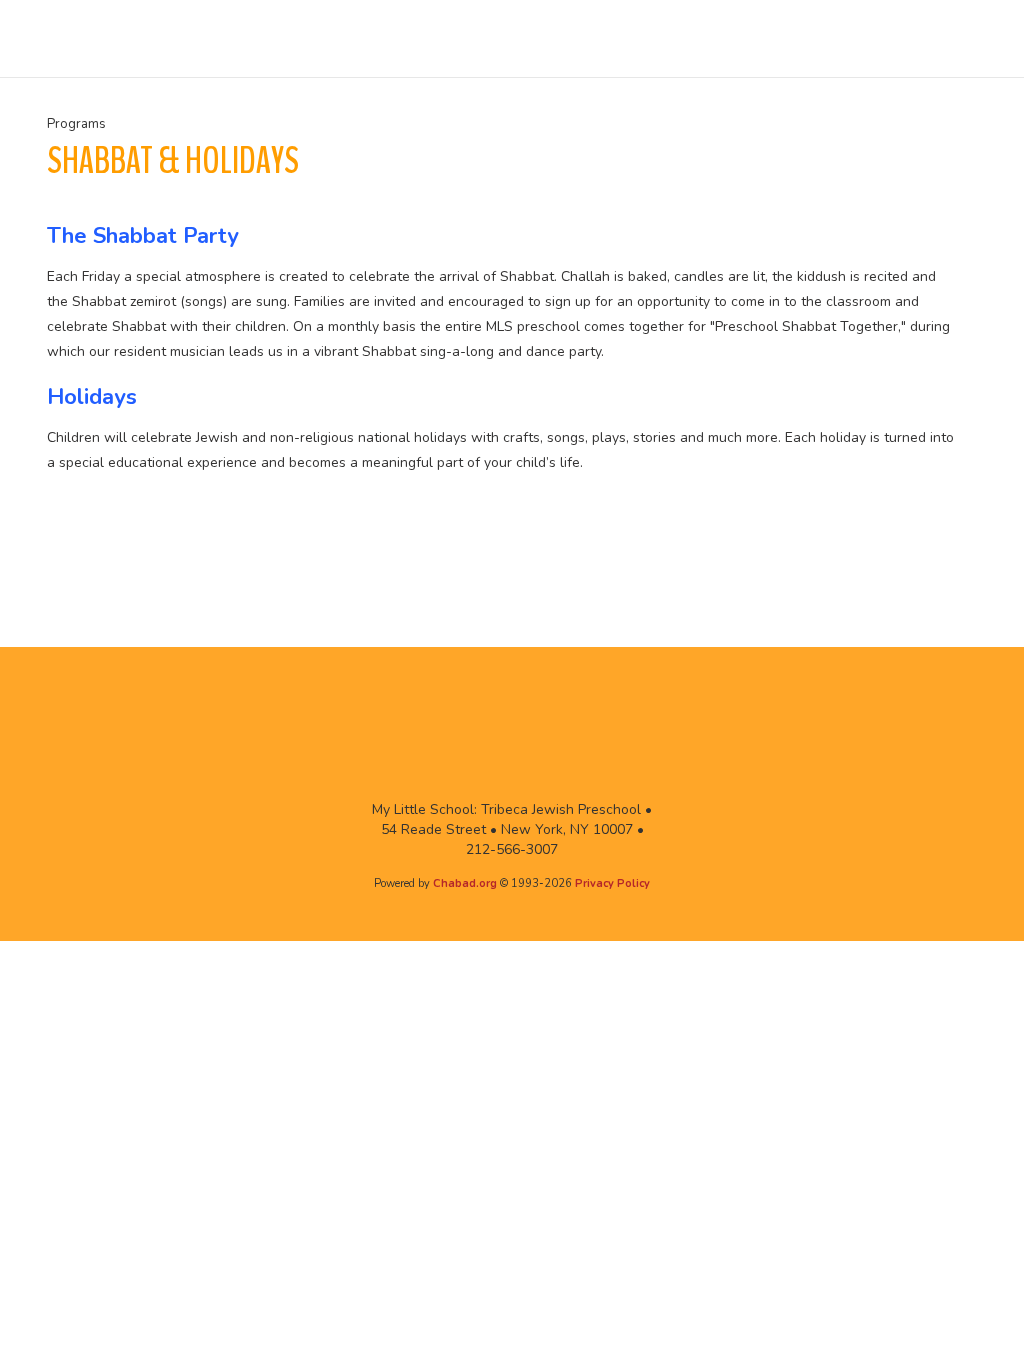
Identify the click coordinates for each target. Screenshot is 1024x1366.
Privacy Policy (612, 883)
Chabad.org (465, 883)
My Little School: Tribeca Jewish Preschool (101, 39)
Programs (76, 124)
